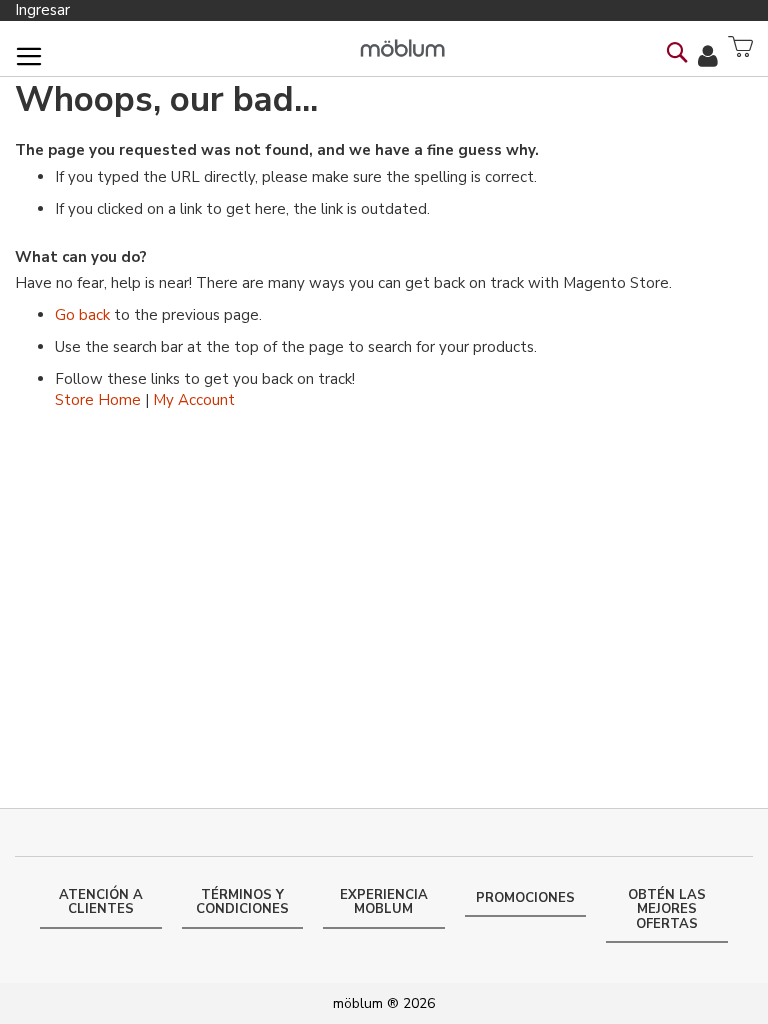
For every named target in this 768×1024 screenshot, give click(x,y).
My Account (194, 400)
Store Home (98, 400)
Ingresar (42, 10)
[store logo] (402, 48)
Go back (82, 315)
